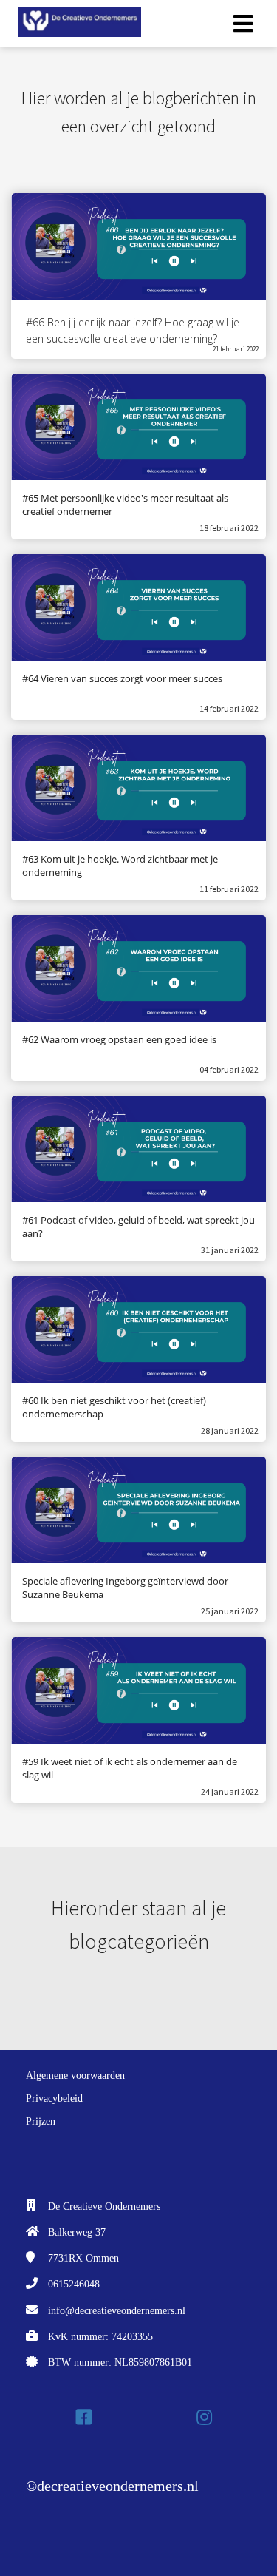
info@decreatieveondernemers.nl (117, 2311)
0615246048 (74, 2284)
